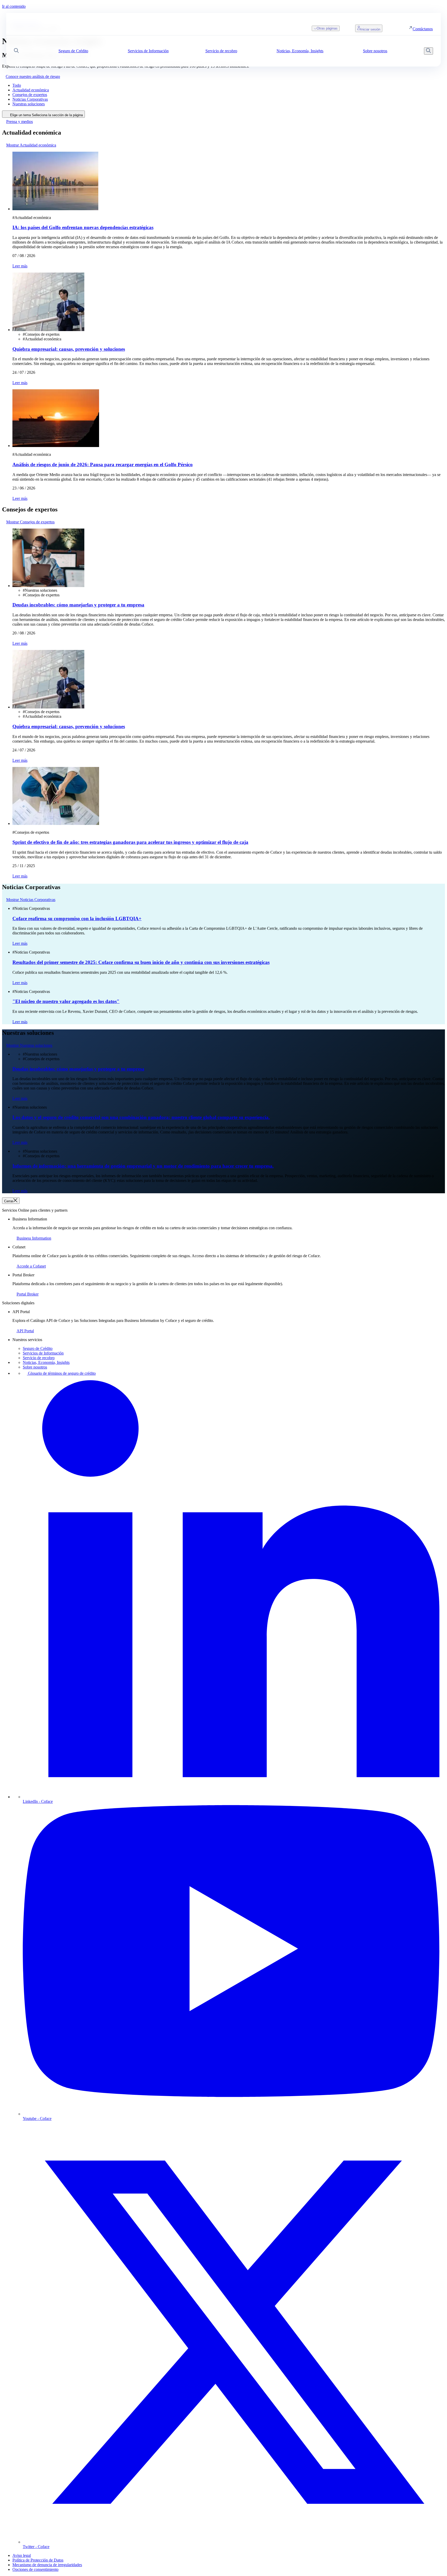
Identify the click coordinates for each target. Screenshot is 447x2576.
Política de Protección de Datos (38, 2560)
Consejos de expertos (30, 95)
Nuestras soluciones (29, 104)
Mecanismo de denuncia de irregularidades (47, 2565)
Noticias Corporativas (30, 99)
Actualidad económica (31, 90)
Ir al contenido (14, 6)
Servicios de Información (43, 1353)
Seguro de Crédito (38, 1348)
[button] (16, 51)
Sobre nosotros (35, 1367)
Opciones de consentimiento (35, 2569)
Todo (17, 85)
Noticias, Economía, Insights (46, 1362)
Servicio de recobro (39, 1358)
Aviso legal (22, 2555)
